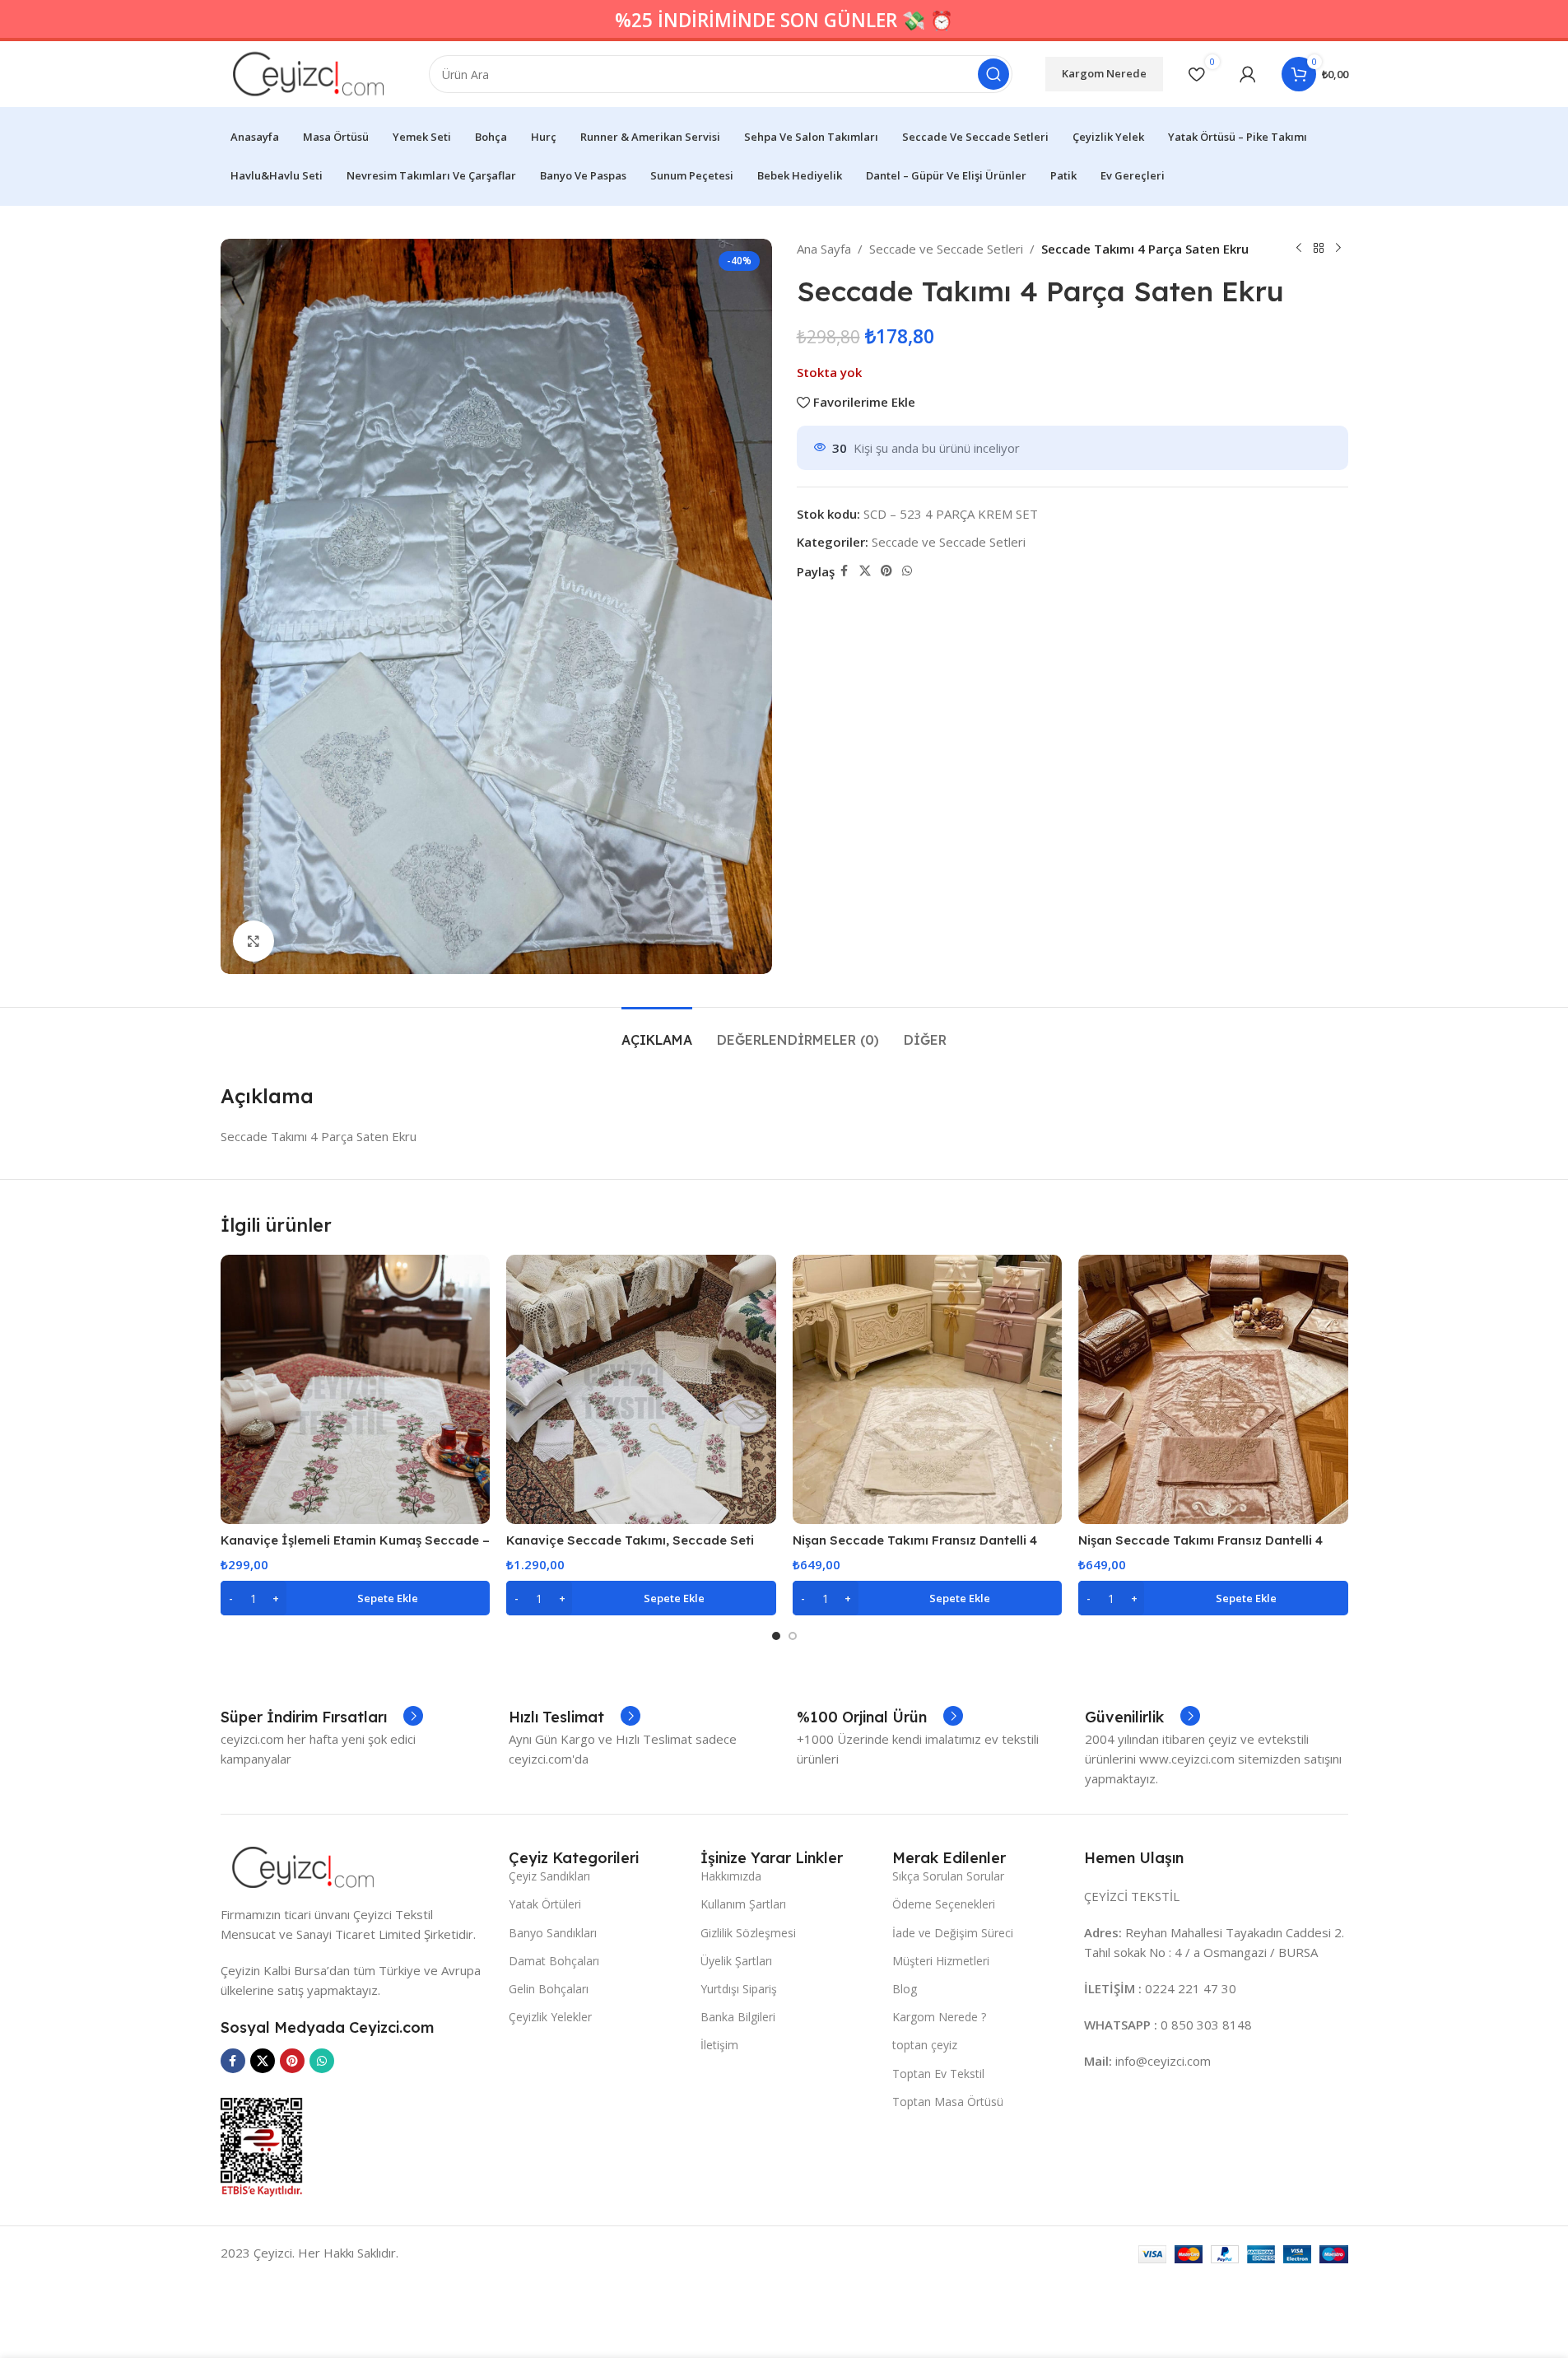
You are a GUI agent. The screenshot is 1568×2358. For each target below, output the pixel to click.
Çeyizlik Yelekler (550, 2017)
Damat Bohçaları (554, 1961)
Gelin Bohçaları (549, 1989)
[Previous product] (1299, 249)
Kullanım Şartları (743, 1904)
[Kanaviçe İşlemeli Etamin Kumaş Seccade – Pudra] (356, 1390)
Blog (905, 1989)
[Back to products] (1319, 249)
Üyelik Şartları (736, 1961)
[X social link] (865, 571)
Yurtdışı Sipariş (739, 1989)
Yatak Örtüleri (545, 1904)
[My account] (1248, 74)
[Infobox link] (322, 1717)
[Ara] (993, 74)
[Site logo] (309, 72)
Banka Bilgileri (738, 2017)
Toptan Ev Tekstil (938, 2074)
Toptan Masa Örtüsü (948, 2102)
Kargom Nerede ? (939, 2017)
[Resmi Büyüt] (254, 941)
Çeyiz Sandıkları (549, 1876)
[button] (356, 1598)
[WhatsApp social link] (907, 571)
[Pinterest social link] (886, 571)
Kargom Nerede (1104, 73)
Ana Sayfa (824, 249)
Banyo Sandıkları (553, 1933)
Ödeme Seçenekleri (944, 1904)
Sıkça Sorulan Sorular (948, 1876)
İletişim (719, 2045)
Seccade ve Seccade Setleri (946, 249)
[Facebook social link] (844, 571)
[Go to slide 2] (793, 1636)
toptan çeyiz (925, 2045)
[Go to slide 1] (776, 1636)
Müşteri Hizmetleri (941, 1961)
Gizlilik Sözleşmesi (748, 1933)
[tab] (657, 1032)
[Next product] (1338, 249)
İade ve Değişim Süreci (953, 1933)
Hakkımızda (731, 1876)
